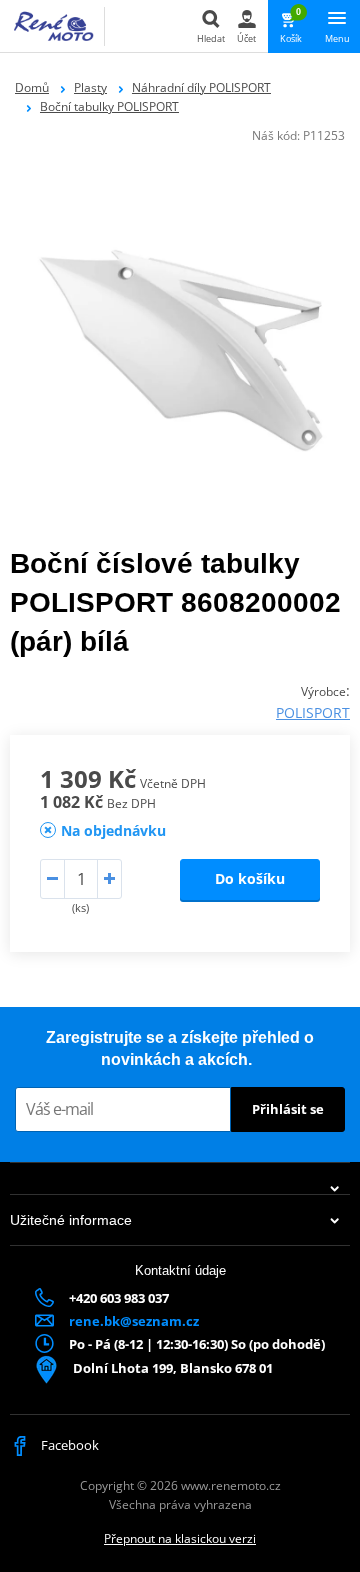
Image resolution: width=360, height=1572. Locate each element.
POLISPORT (313, 712)
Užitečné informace (71, 1220)
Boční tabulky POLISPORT (109, 106)
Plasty (90, 87)
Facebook (68, 1445)
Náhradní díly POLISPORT (201, 87)
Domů (32, 87)
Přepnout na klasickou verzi (180, 1538)
